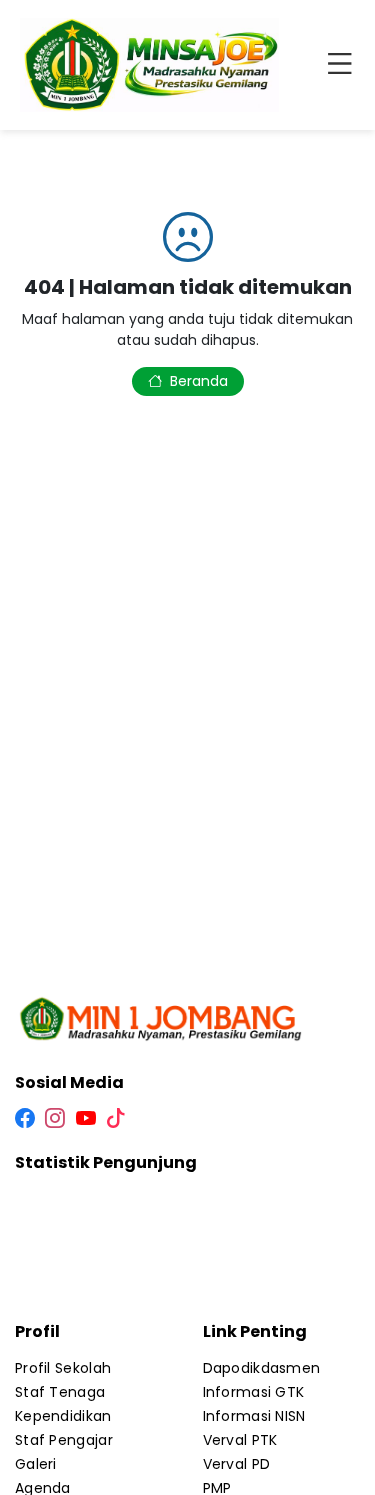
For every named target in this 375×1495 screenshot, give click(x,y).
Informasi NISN (254, 1416)
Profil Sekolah (63, 1368)
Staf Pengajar (64, 1440)
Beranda (199, 381)
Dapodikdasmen (262, 1368)
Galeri (36, 1464)
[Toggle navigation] (344, 65)
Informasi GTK (254, 1392)
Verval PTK (240, 1440)
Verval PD (237, 1464)
